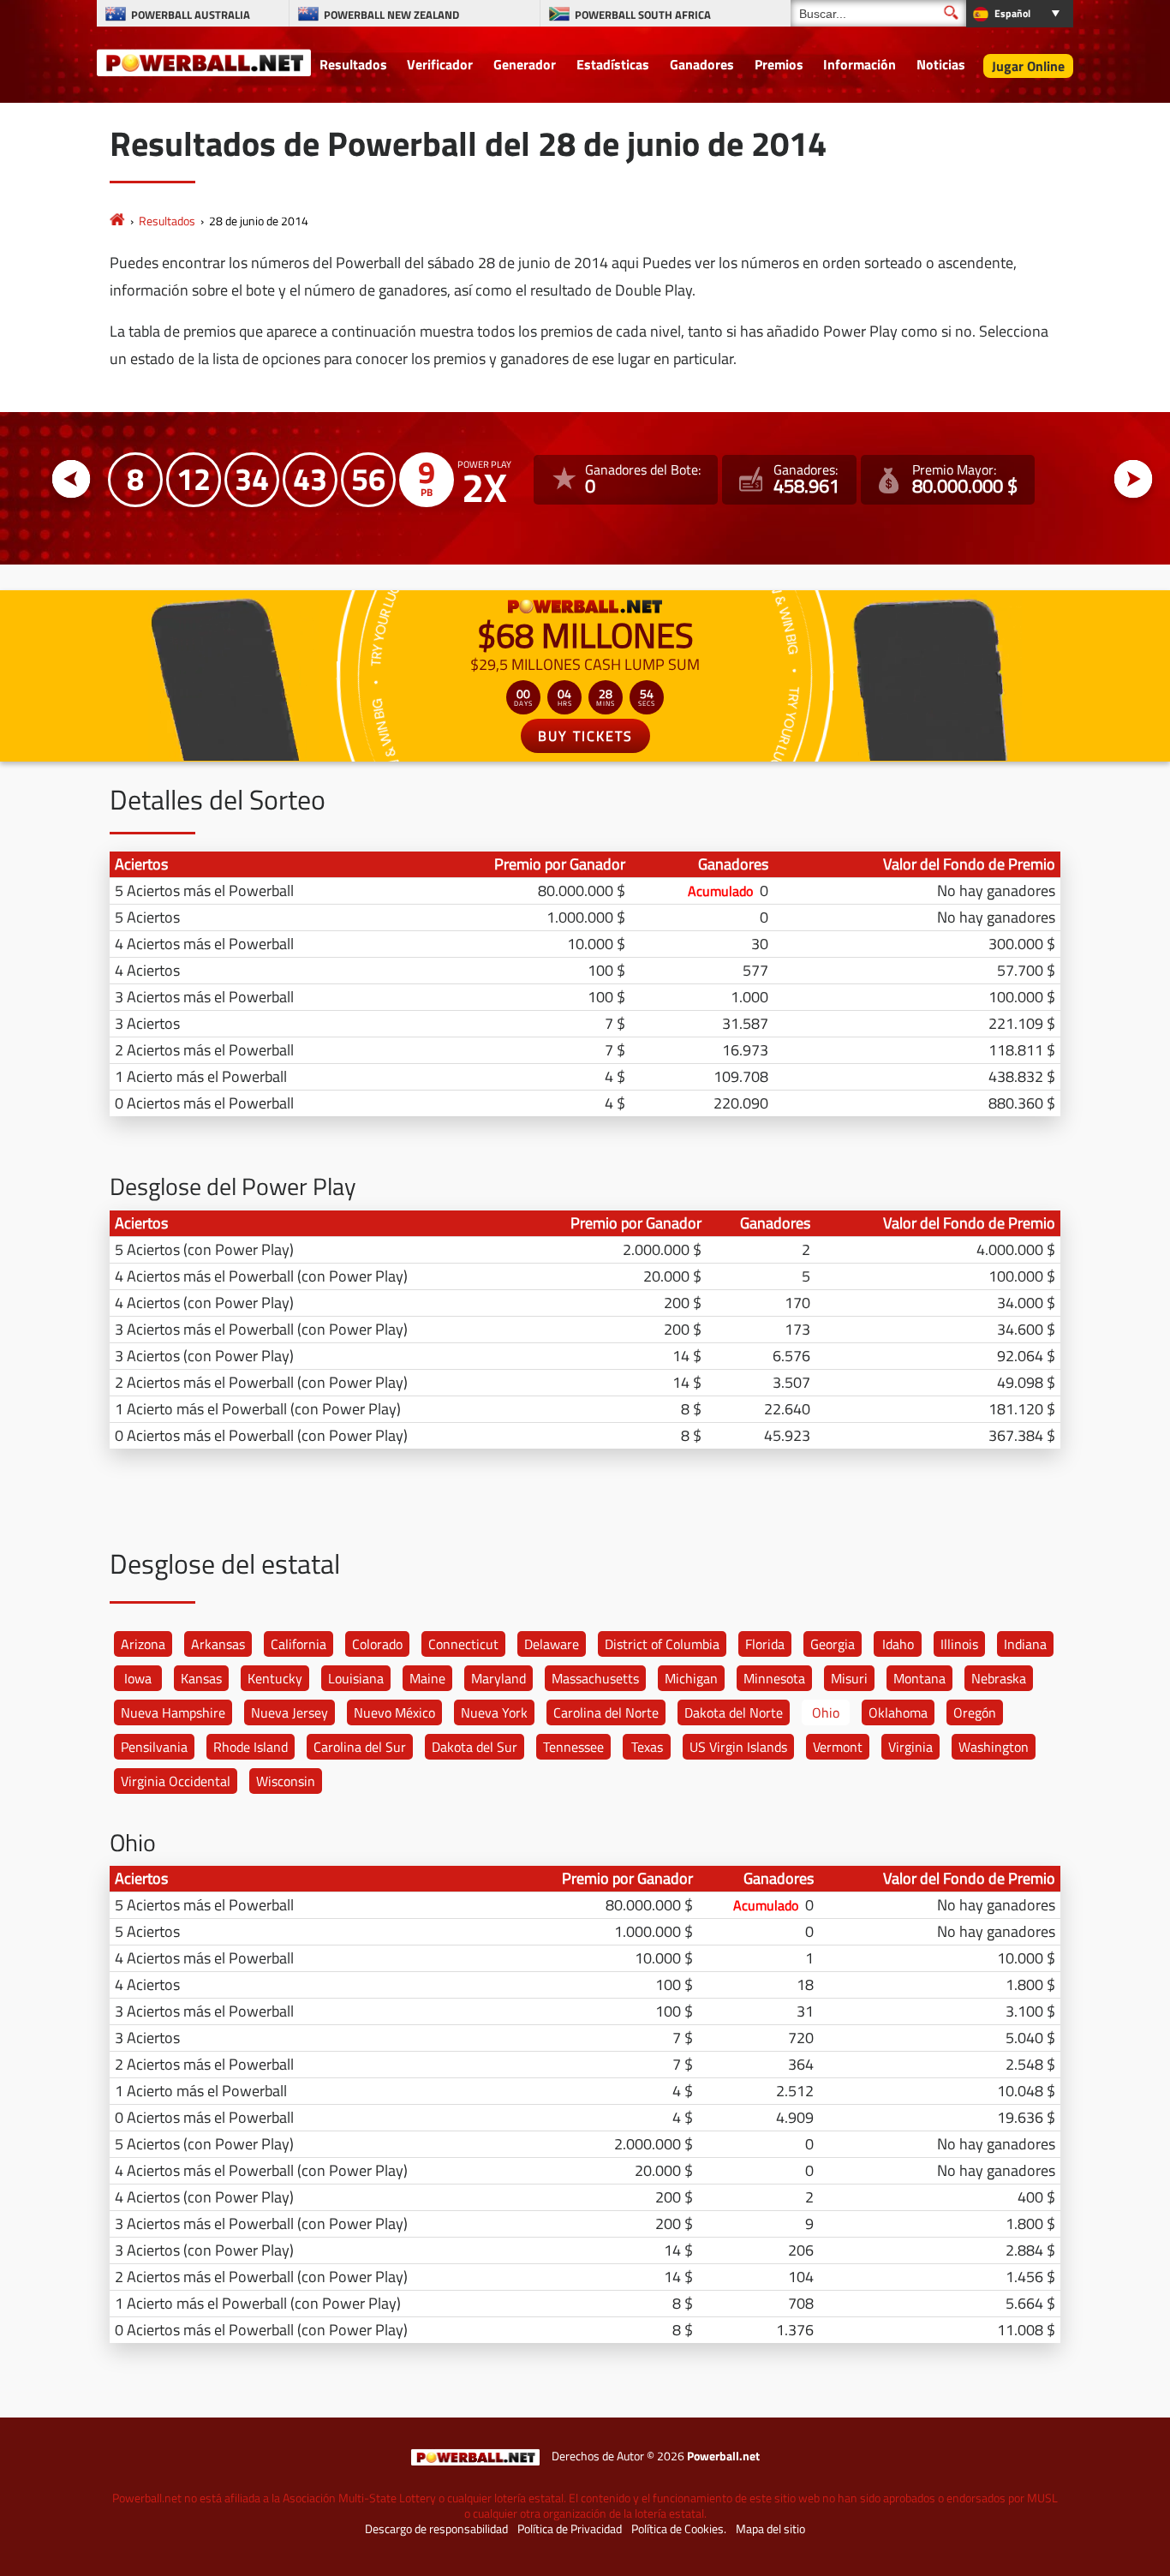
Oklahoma (898, 1712)
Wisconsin (286, 1781)
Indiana (1025, 1644)
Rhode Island (251, 1747)
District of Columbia (662, 1644)
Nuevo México (394, 1712)
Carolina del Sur (360, 1747)
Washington (994, 1747)
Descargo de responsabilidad (436, 2529)
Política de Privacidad (570, 2529)
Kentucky (275, 1678)
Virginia (910, 1747)
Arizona (143, 1644)
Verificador (440, 64)
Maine (427, 1678)
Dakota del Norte (734, 1712)
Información (860, 64)
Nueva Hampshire (173, 1712)
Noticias (941, 64)
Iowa (138, 1678)
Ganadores (702, 64)
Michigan (691, 1678)
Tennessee (573, 1747)
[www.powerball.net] (204, 62)
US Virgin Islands (738, 1747)
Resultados (353, 64)
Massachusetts (595, 1678)
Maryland (498, 1678)
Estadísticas (613, 64)
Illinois (959, 1644)
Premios (779, 64)
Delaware (552, 1644)
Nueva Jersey (290, 1712)
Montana (919, 1678)
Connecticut (463, 1644)
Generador (525, 64)
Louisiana (356, 1678)
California (298, 1644)
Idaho (898, 1644)
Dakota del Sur (475, 1747)
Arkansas (218, 1644)
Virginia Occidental (176, 1781)
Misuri (849, 1678)
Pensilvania (154, 1747)
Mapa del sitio (770, 2529)
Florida (765, 1644)
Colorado (377, 1644)
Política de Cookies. (679, 2529)
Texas (647, 1747)
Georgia (833, 1644)
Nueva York (494, 1712)
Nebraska (999, 1678)
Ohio (826, 1712)
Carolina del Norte (606, 1712)
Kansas (201, 1678)
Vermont (838, 1747)
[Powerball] (117, 221)
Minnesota (774, 1678)
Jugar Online (1028, 66)
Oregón (975, 1712)
